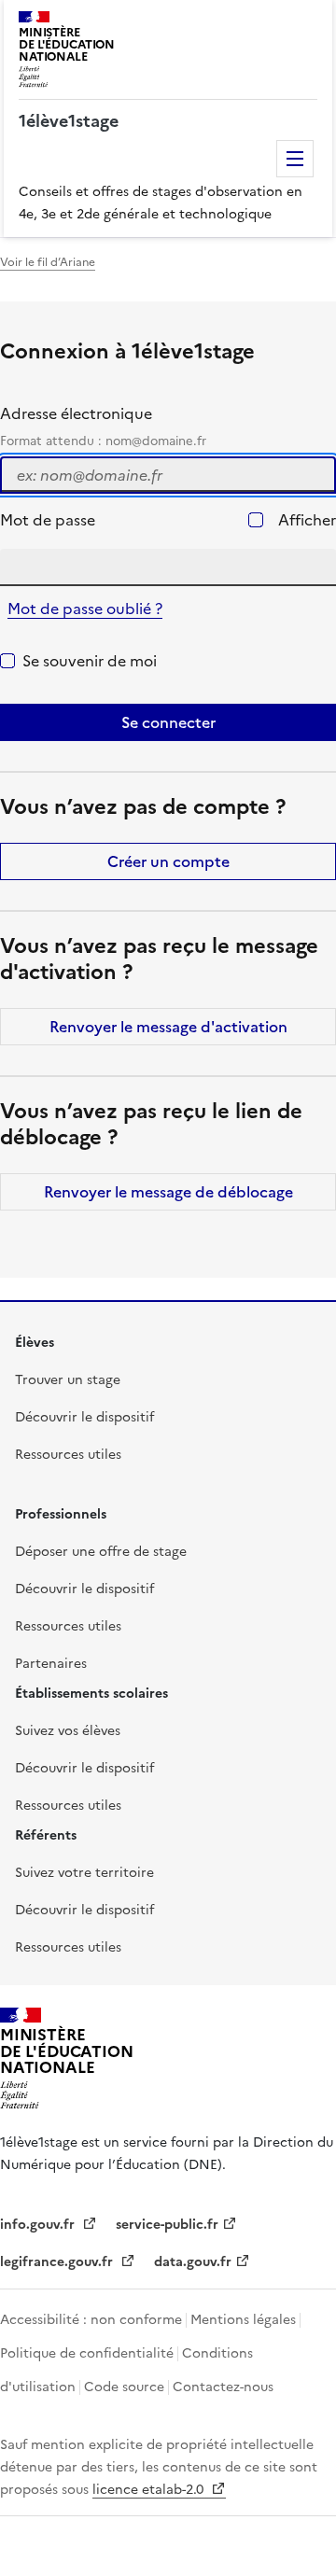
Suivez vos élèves (68, 1731)
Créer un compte (168, 861)
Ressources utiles (68, 1455)
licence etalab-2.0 (150, 2490)
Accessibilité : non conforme (91, 2320)
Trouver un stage (68, 1380)
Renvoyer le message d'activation (168, 1027)
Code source (124, 2387)
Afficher (307, 520)
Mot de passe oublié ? (85, 609)
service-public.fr (167, 2225)
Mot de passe (48, 520)
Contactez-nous (223, 2387)
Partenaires (51, 1664)
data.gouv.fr (193, 2262)
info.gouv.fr (39, 2225)
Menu (295, 159)
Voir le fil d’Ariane (48, 262)
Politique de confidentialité (87, 2353)
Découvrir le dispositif (84, 1417)
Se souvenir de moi (90, 661)
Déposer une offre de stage (101, 1552)
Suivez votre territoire (84, 1873)
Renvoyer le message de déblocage (168, 1192)
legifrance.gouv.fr (58, 2262)
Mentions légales (243, 2320)
